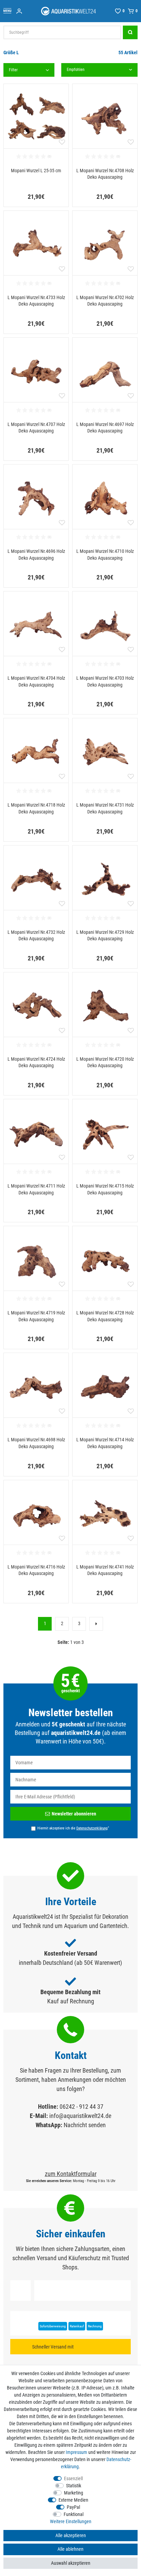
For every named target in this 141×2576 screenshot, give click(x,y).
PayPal (73, 2507)
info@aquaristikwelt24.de (80, 2116)
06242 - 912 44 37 (81, 2107)
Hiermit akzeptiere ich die (73, 1828)
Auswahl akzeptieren (71, 2563)
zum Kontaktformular (71, 2174)
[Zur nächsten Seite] (96, 1624)
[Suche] (130, 32)
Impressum (76, 2452)
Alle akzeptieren (71, 2535)
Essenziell (73, 2478)
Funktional (74, 2514)
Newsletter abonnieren (74, 1814)
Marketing (74, 2493)
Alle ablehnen (70, 2549)
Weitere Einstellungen (71, 2521)
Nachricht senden (85, 2125)
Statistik (74, 2486)
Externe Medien (73, 2500)
